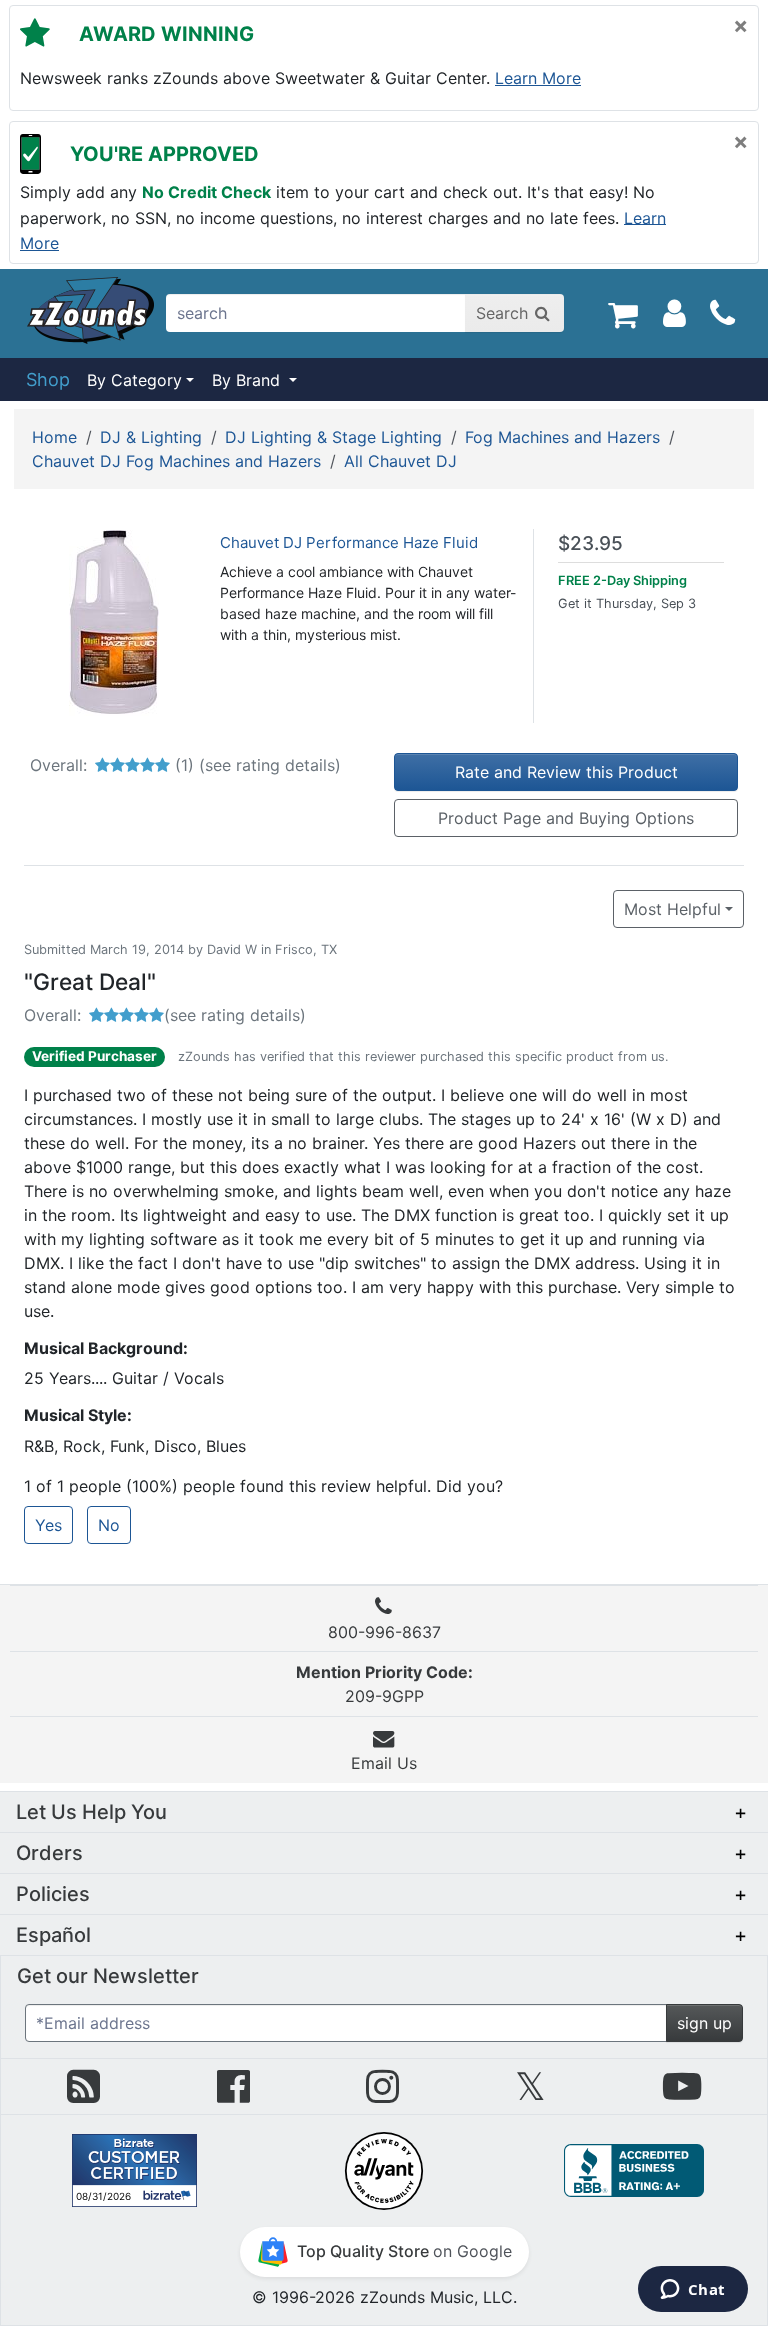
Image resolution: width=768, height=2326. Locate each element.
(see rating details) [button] (235, 1015)
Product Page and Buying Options (566, 818)
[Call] (722, 314)
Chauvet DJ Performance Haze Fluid (349, 542)
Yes (48, 1525)
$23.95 (590, 543)
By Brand (248, 380)
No (109, 1525)
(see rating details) (270, 765)
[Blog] (83, 2094)
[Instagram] (382, 2094)
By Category (134, 380)
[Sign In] (674, 313)
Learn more (538, 78)
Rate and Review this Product (566, 772)
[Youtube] (682, 2094)
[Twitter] (530, 2094)
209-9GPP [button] (384, 1684)
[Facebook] (233, 2094)
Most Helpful (672, 909)
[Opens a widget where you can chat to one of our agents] (692, 2291)
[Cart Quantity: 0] (622, 313)
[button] (384, 1812)
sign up (704, 2023)
